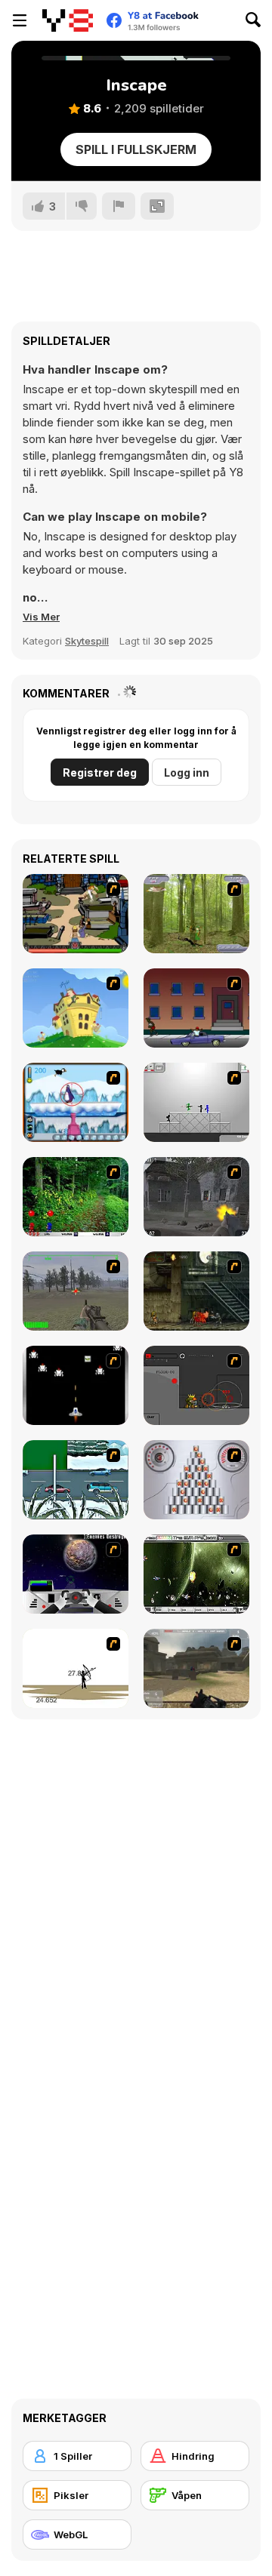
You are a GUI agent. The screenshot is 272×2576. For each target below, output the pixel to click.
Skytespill (87, 641)
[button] (41, 617)
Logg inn (187, 772)
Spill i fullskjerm (136, 149)
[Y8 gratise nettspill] (68, 20)
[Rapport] (119, 206)
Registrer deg (100, 772)
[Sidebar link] (20, 20)
